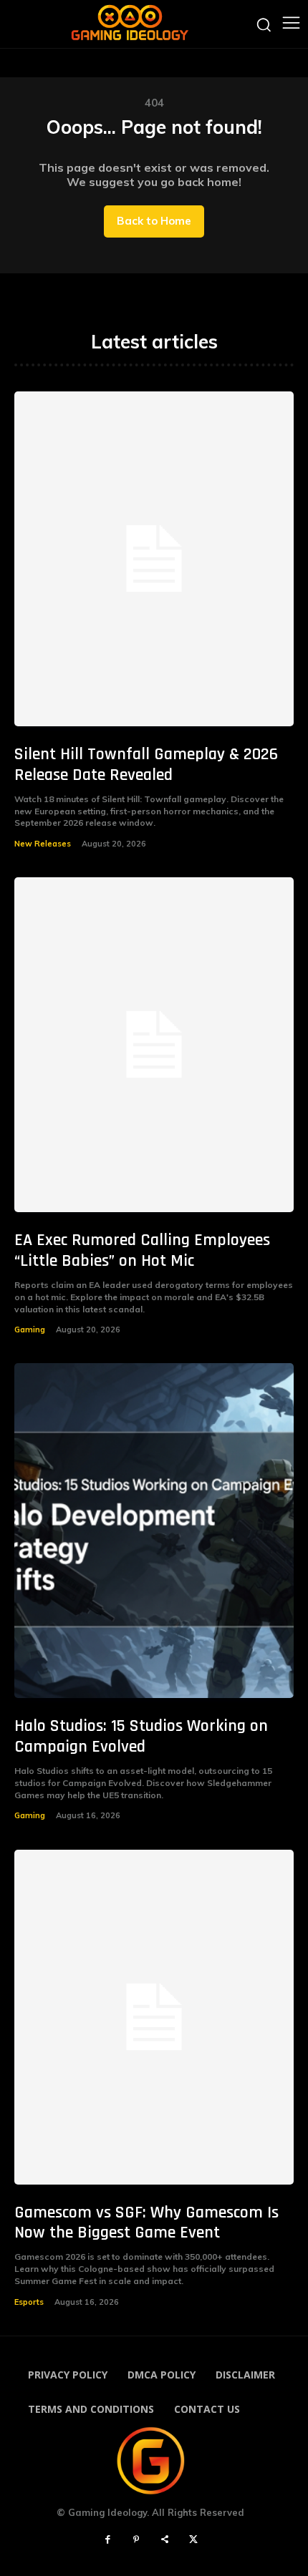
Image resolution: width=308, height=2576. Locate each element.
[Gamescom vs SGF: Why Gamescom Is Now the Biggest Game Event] (154, 2017)
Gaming (30, 1330)
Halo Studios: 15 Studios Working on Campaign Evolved (141, 1736)
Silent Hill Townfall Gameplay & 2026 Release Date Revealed (146, 765)
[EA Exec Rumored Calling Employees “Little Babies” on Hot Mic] (154, 1045)
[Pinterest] (136, 2540)
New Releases (43, 844)
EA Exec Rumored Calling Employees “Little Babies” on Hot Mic (142, 1250)
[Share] (165, 2540)
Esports (29, 2302)
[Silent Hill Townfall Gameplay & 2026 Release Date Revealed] (154, 559)
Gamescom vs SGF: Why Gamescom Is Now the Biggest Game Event (146, 2223)
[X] (193, 2540)
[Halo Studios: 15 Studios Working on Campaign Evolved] (154, 1531)
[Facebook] (107, 2540)
